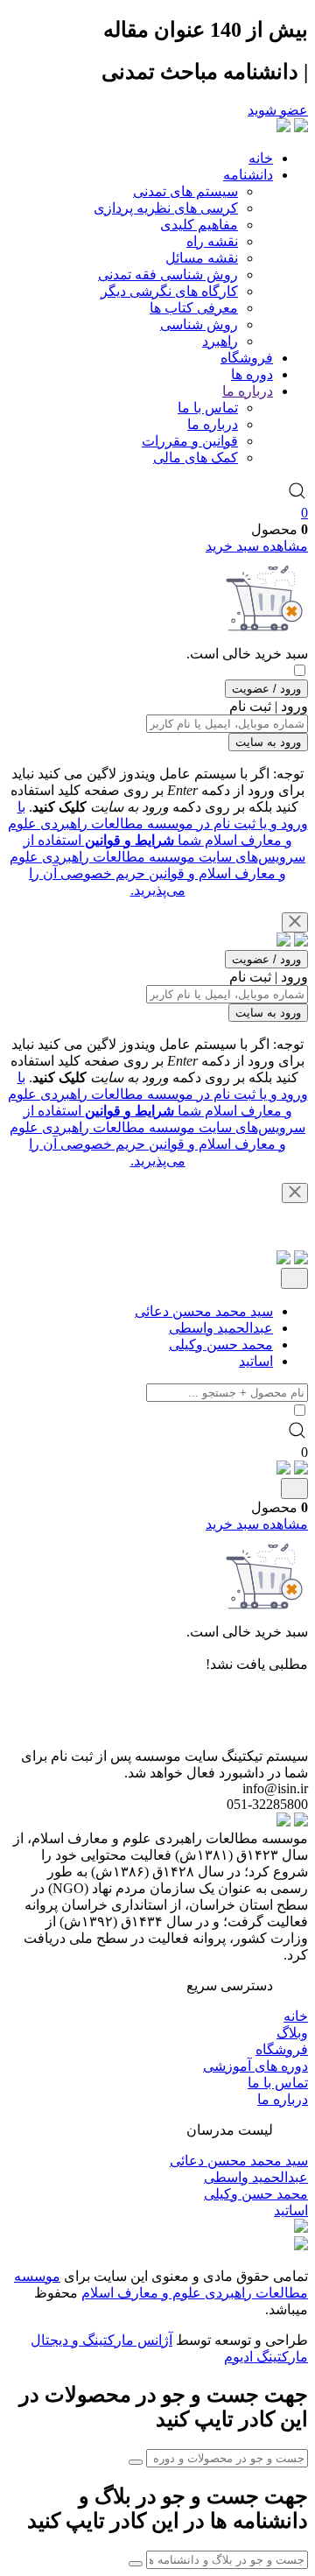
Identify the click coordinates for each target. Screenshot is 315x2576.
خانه (261, 158)
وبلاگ (292, 2033)
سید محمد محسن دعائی (204, 1311)
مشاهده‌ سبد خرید (257, 546)
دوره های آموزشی (255, 2066)
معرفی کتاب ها (194, 308)
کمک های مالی (196, 457)
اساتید (256, 1361)
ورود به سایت (268, 742)
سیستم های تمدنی (185, 191)
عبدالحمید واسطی (221, 1328)
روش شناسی (199, 324)
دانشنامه (248, 175)
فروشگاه (247, 358)
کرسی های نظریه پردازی (166, 208)
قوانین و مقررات (190, 441)
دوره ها (252, 374)
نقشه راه (212, 241)
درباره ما (248, 391)
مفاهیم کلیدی (199, 225)
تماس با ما (208, 408)
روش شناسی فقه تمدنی (168, 274)
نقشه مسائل (202, 258)
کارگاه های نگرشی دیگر (169, 291)
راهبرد (220, 341)
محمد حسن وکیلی (221, 1344)
